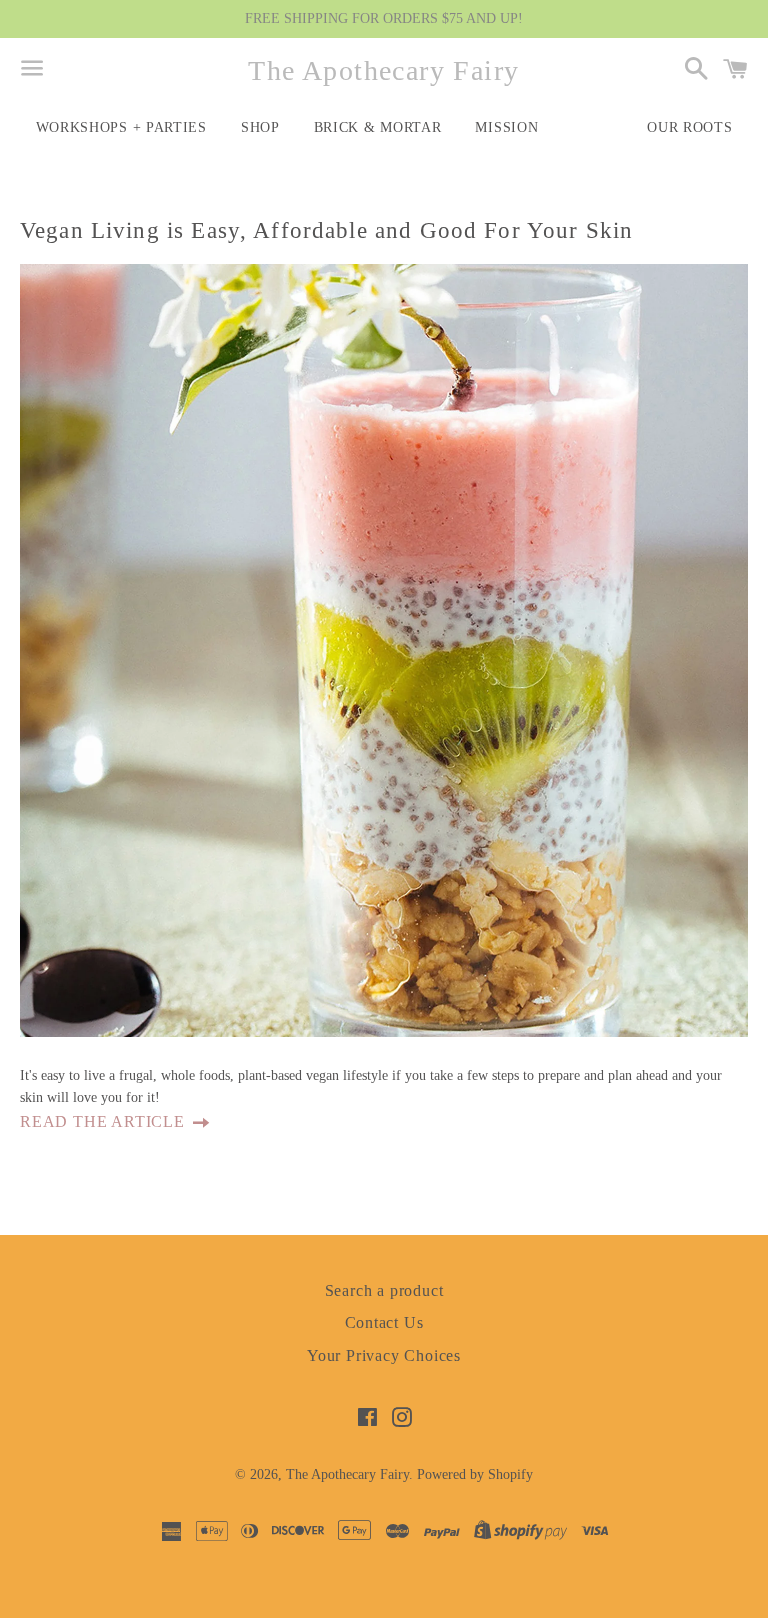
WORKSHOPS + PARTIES (121, 127)
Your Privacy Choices (384, 1355)
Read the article (105, 1121)
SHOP (260, 127)
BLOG (592, 127)
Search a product (384, 1290)
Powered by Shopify (475, 1474)
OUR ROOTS (689, 127)
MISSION (506, 127)
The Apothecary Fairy (383, 70)
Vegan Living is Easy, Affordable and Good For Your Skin (326, 230)
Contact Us (384, 1322)
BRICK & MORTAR (378, 127)
